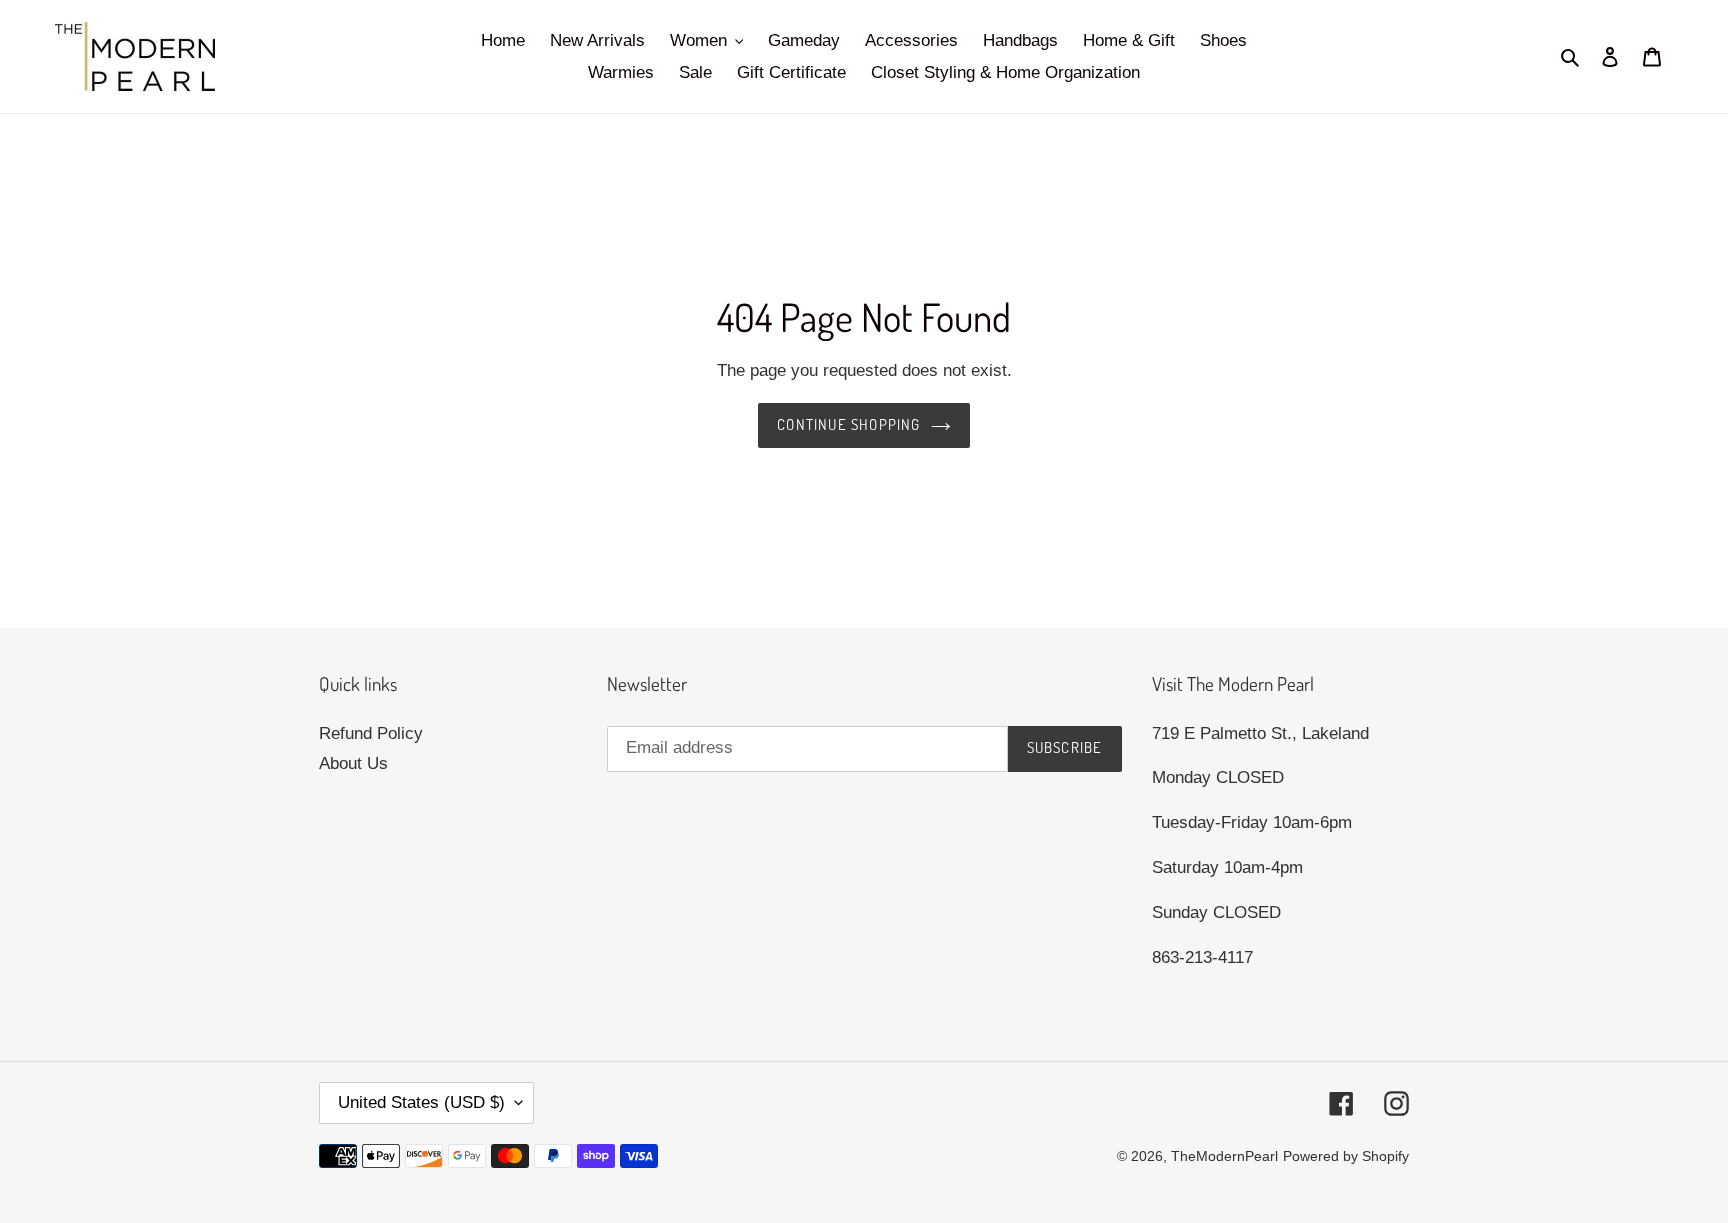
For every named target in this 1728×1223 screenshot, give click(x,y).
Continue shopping (848, 424)
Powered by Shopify (1346, 1156)
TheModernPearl (1224, 1156)
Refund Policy (371, 733)
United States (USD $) (421, 1102)
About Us (353, 763)
